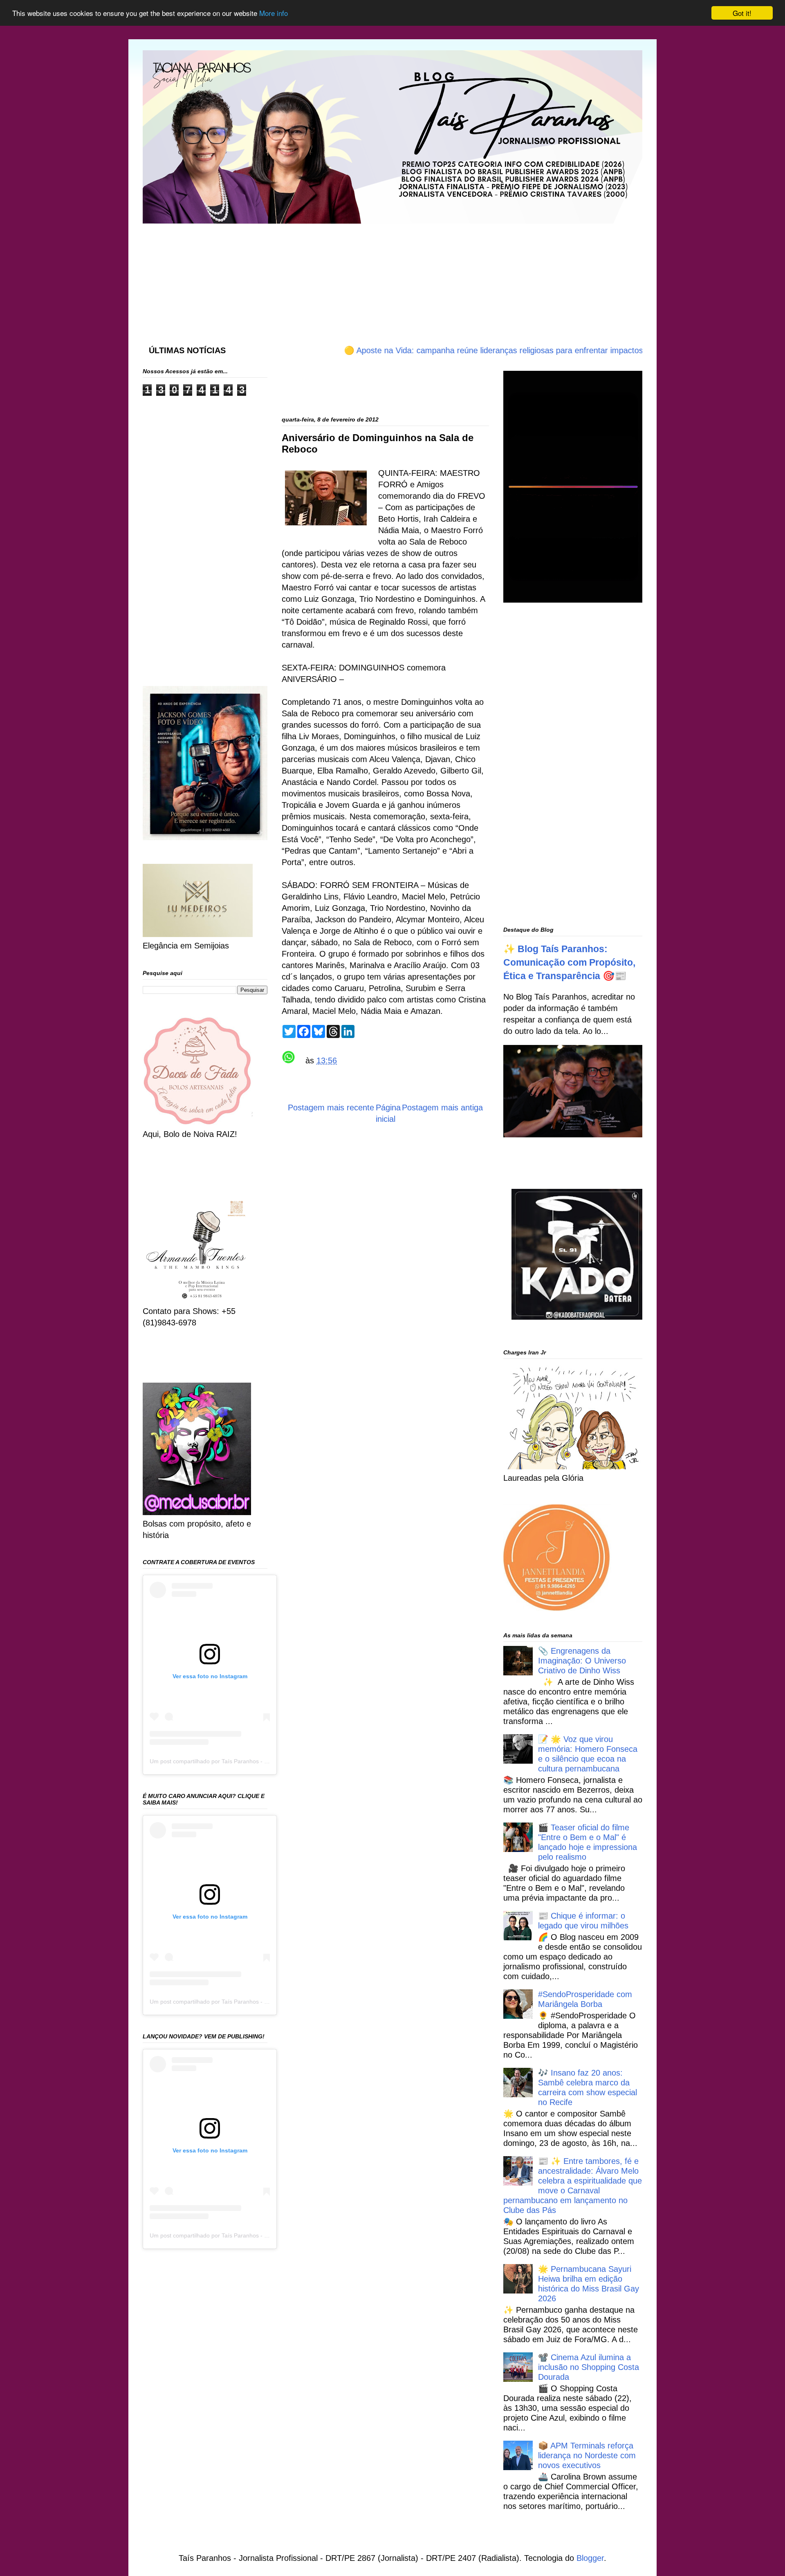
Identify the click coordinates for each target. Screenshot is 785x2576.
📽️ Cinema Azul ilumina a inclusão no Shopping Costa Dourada (589, 2367)
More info (274, 13)
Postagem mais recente (331, 1108)
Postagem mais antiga (442, 1108)
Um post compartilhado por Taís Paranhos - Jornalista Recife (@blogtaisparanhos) (256, 1761)
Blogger (590, 2558)
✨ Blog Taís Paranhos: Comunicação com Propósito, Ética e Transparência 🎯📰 (569, 962)
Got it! (742, 13)
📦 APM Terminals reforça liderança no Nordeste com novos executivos (587, 2455)
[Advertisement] (341, 276)
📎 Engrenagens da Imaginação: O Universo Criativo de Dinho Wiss (582, 1661)
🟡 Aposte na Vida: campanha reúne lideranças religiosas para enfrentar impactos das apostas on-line (473, 350)
